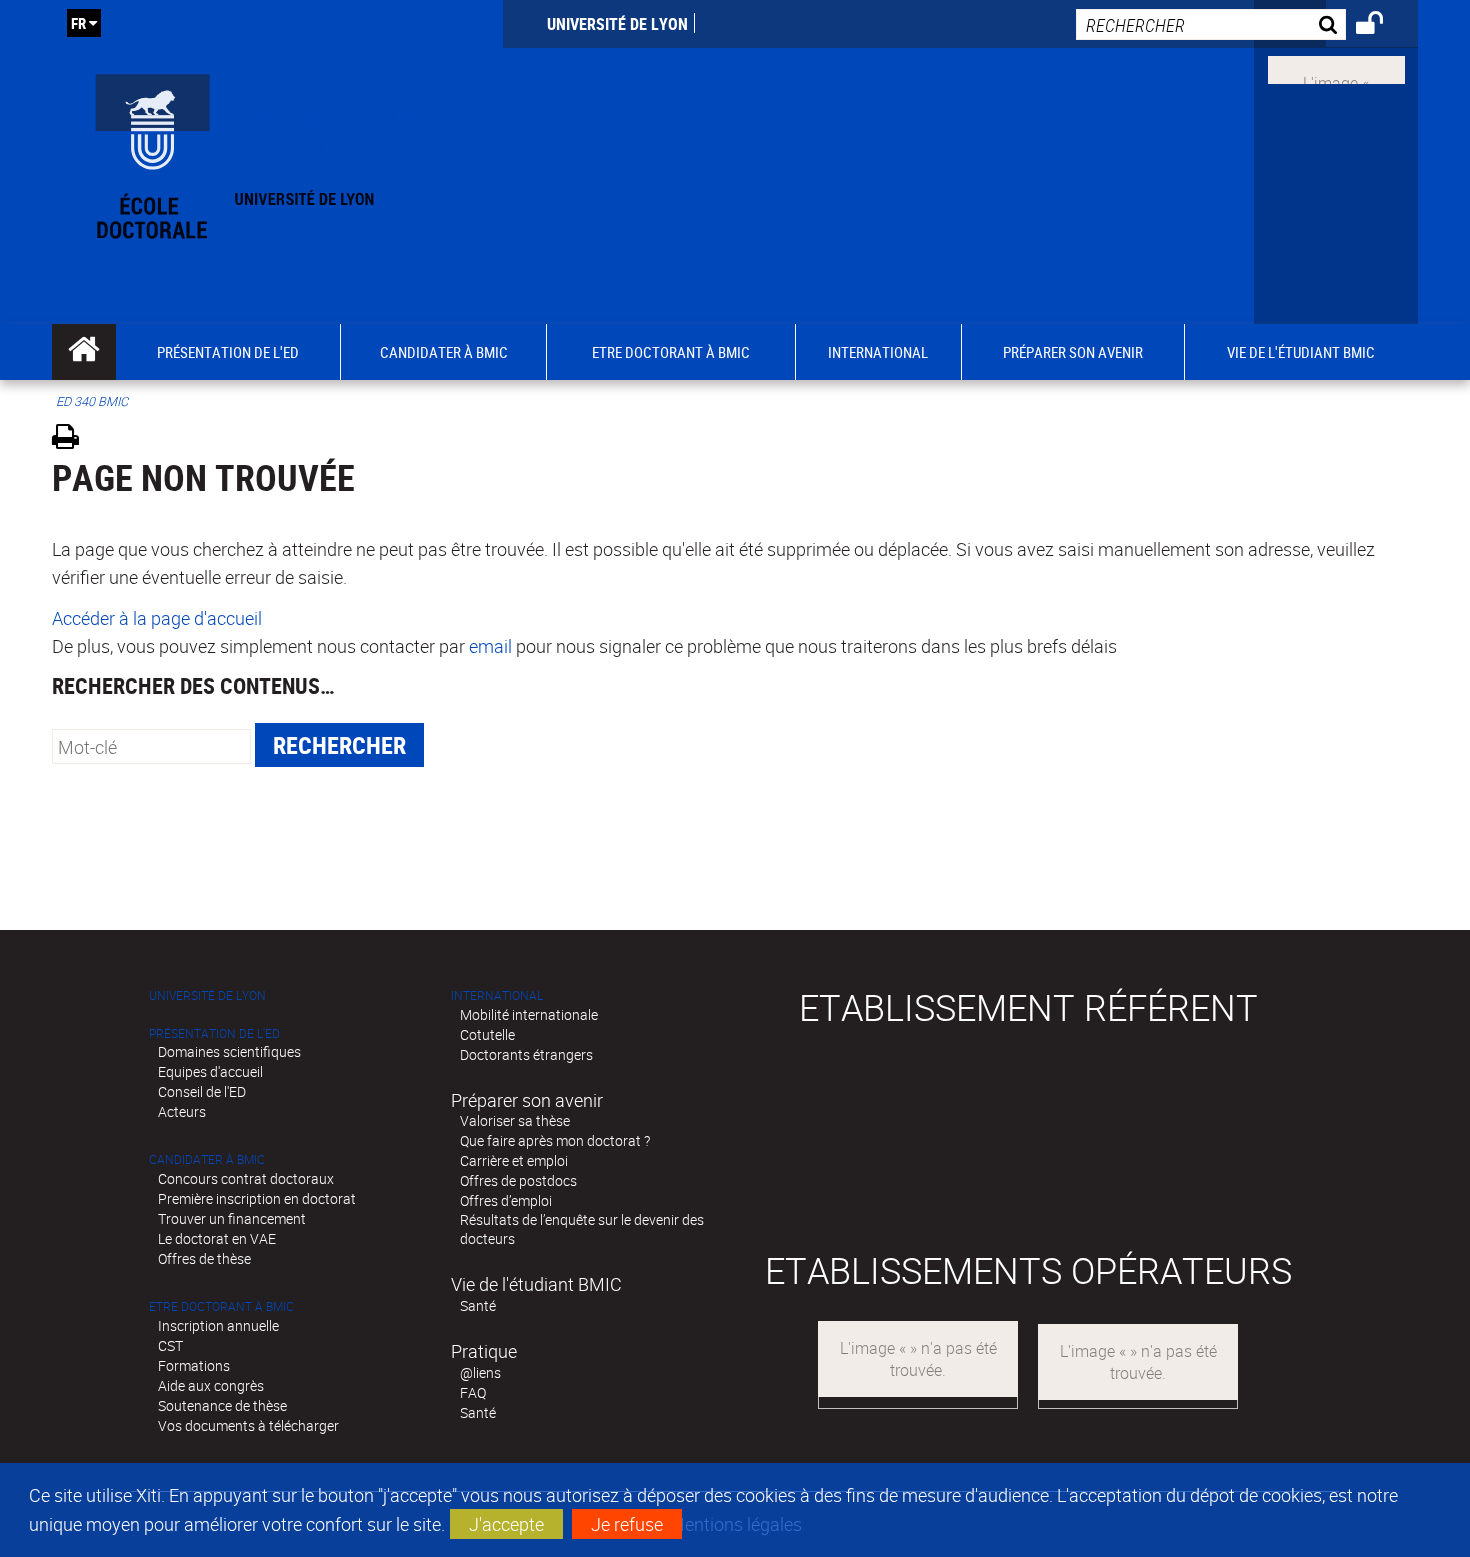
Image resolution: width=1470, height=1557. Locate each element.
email (490, 646)
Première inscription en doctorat (257, 1198)
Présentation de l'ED (214, 1033)
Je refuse (627, 1524)
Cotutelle (487, 1034)
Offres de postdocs (518, 1180)
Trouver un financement (232, 1218)
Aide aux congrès (211, 1385)
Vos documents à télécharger (248, 1425)
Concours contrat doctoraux (246, 1178)
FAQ (473, 1392)
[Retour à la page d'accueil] (277, 162)
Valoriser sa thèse (515, 1120)
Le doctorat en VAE (217, 1238)
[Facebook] (1336, 68)
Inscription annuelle (218, 1325)
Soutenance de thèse (222, 1405)
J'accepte (506, 1524)
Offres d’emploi (506, 1200)
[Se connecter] (1382, 26)
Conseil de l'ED (202, 1091)
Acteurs (182, 1111)
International (497, 995)
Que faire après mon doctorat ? (555, 1140)
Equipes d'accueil (210, 1071)
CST (170, 1345)
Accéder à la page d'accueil (157, 618)
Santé (478, 1305)
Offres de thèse (204, 1258)
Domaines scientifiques (229, 1051)
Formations (194, 1365)
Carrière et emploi (514, 1160)
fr (78, 23)
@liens (480, 1372)
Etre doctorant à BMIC (221, 1306)
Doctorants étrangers (526, 1054)
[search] (1211, 24)
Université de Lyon (617, 24)
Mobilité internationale (529, 1014)
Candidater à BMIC (207, 1159)
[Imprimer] (72, 439)
